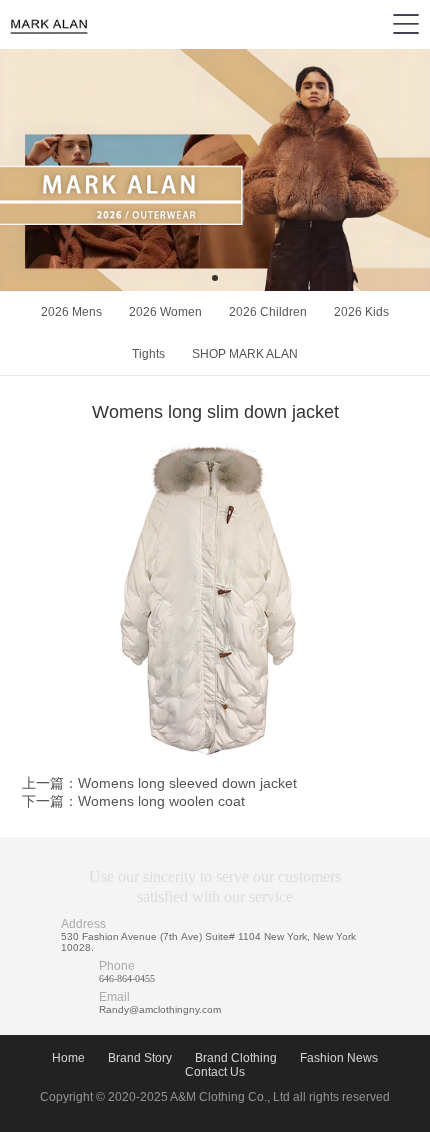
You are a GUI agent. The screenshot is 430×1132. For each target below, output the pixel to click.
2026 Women (165, 312)
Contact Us (215, 1072)
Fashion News (339, 1058)
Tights (148, 354)
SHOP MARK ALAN (245, 354)
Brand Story (140, 1058)
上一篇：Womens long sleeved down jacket (159, 783)
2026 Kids (361, 312)
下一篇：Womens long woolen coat (133, 801)
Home (68, 1058)
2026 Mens (71, 312)
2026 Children (268, 312)
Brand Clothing (236, 1058)
